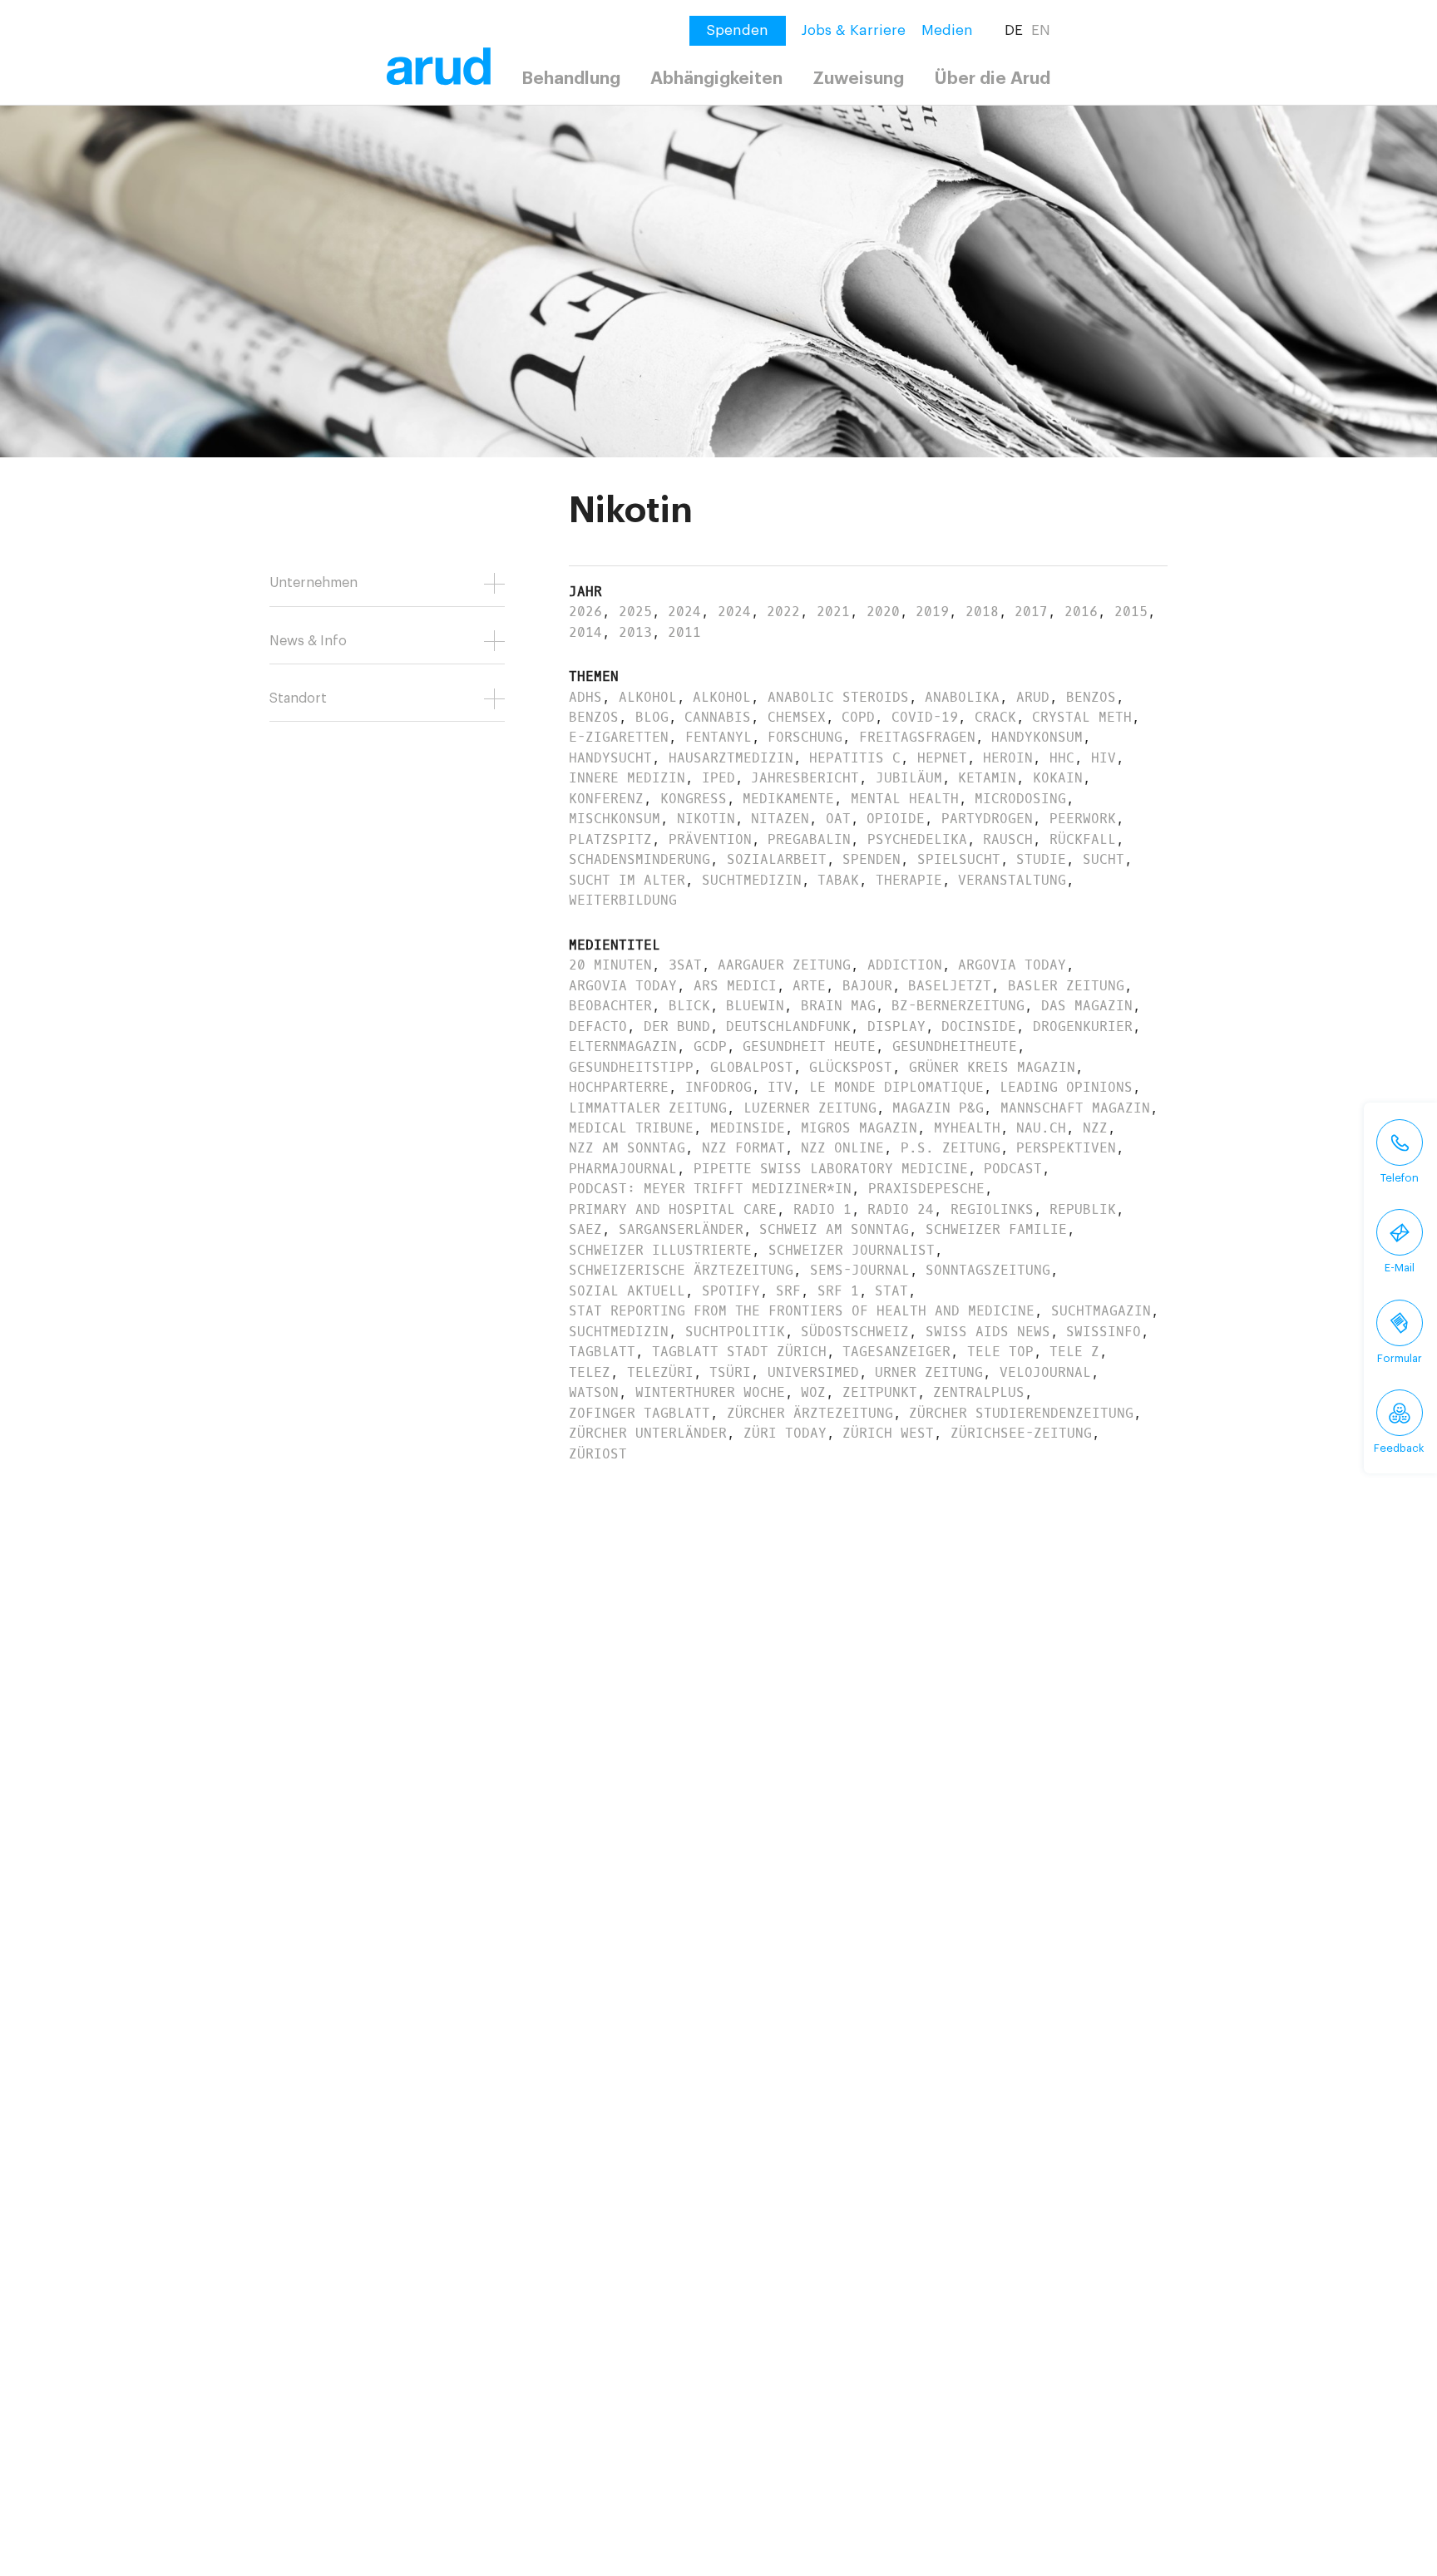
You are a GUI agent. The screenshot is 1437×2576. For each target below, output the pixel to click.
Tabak (838, 880)
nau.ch (1041, 1128)
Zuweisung (858, 79)
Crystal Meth (1082, 717)
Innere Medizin (627, 778)
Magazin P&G (938, 1108)
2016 (1081, 612)
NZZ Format (743, 1148)
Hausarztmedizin (731, 758)
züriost (598, 1454)
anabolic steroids (838, 697)
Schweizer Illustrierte (660, 1250)
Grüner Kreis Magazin (992, 1067)
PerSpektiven (1066, 1148)
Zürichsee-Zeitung (1021, 1433)
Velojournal (1045, 1372)
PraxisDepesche (926, 1189)
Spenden (872, 859)
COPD (858, 717)
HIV (1104, 758)
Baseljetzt (950, 986)
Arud (1033, 697)
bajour (867, 986)
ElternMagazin (623, 1046)
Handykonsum (1037, 737)
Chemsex (797, 717)
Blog (652, 717)
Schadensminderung (639, 859)
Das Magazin (1087, 1006)
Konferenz (606, 799)
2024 (684, 612)
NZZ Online (842, 1148)
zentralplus (979, 1392)
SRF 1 (838, 1291)
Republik (1083, 1209)
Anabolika (962, 697)
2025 (635, 612)
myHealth (967, 1128)
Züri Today (785, 1433)
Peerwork (1083, 819)
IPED (718, 778)
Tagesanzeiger (896, 1352)
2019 (932, 612)
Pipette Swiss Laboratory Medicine (831, 1169)
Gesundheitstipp (631, 1067)
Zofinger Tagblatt (639, 1413)
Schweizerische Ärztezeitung (681, 1270)
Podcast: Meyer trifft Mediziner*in (710, 1189)
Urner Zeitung (929, 1372)
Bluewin (755, 1006)
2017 (1031, 612)
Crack (995, 717)
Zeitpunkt (880, 1392)
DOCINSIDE (979, 1026)
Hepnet (942, 758)
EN (1041, 30)
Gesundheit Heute (809, 1046)
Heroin (1008, 758)
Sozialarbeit (777, 859)
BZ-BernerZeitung (958, 1006)
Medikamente (788, 799)
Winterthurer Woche (710, 1392)
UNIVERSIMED (813, 1372)
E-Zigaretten (619, 737)
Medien (947, 30)
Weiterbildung (623, 900)
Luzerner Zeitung (810, 1108)
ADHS (585, 697)
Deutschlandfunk (788, 1026)
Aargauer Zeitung (784, 965)
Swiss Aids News (988, 1332)
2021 (833, 612)
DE (1014, 30)
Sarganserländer (681, 1229)
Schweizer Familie (996, 1229)
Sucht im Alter (627, 880)
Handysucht (610, 758)
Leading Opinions (1066, 1087)
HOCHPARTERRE (619, 1087)
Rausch (1008, 839)
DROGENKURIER (1083, 1026)
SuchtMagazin (1101, 1311)
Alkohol (648, 697)
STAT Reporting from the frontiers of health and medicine (802, 1311)
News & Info (308, 641)
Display (896, 1026)
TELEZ (590, 1372)
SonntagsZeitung (988, 1270)
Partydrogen (987, 819)
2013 (635, 632)
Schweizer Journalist (852, 1250)
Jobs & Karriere (854, 30)
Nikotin (706, 819)
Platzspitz (610, 839)
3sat (685, 965)
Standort (298, 698)
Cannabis (718, 717)
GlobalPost (752, 1067)
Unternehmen (314, 583)
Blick (689, 1006)
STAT (891, 1291)
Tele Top (1000, 1352)
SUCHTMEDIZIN (619, 1332)
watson (594, 1392)
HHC (1062, 758)
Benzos (1091, 697)
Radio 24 (901, 1209)
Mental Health (905, 799)
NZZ (1095, 1128)
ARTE (809, 986)
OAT (838, 819)
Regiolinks (992, 1209)
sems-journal (860, 1270)
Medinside (748, 1128)
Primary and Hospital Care (673, 1209)
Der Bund (677, 1026)
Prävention (710, 839)
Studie (1041, 859)
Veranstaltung (1012, 880)
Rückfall (1083, 839)
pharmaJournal (623, 1169)
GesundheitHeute (955, 1046)
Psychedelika (917, 839)
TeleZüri (660, 1372)
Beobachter (610, 1006)
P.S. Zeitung (951, 1148)
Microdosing (1020, 799)
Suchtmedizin (752, 880)
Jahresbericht (805, 778)
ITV (780, 1087)
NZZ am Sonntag (627, 1148)
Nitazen (780, 819)
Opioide (896, 819)
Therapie (909, 880)
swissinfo (1104, 1332)
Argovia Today (1012, 965)
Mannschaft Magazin (1075, 1108)
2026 (585, 612)
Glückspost (851, 1067)
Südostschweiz (855, 1332)
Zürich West (888, 1433)
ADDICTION (905, 965)
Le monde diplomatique (896, 1087)
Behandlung (571, 79)
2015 (1131, 612)
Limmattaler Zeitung (648, 1108)
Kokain (1058, 778)
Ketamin (987, 778)
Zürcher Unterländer (648, 1433)
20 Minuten (610, 965)
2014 (585, 632)
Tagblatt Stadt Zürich (739, 1352)
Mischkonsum (615, 819)
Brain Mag (838, 1006)
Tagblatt (602, 1352)
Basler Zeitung (1066, 986)
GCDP (710, 1046)
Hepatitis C (855, 758)
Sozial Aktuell (627, 1291)
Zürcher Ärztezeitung (810, 1413)
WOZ (813, 1392)
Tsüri (730, 1372)
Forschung (805, 737)
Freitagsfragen (917, 737)
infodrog (718, 1087)
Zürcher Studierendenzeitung (1021, 1413)
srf (788, 1291)
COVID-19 (925, 717)
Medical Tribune (631, 1128)
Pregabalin (809, 839)
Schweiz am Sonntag (834, 1229)
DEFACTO (598, 1026)
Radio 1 (822, 1209)
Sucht (1104, 859)
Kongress (694, 799)
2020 (883, 612)
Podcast (1013, 1169)
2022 (783, 612)
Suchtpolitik (735, 1332)
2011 (684, 632)
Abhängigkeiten (716, 79)
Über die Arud (993, 79)
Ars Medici (735, 986)
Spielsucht (959, 859)
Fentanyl (718, 737)
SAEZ (585, 1229)
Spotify (731, 1291)
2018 (982, 612)
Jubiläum (909, 778)
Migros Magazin (859, 1128)
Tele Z (1074, 1352)
